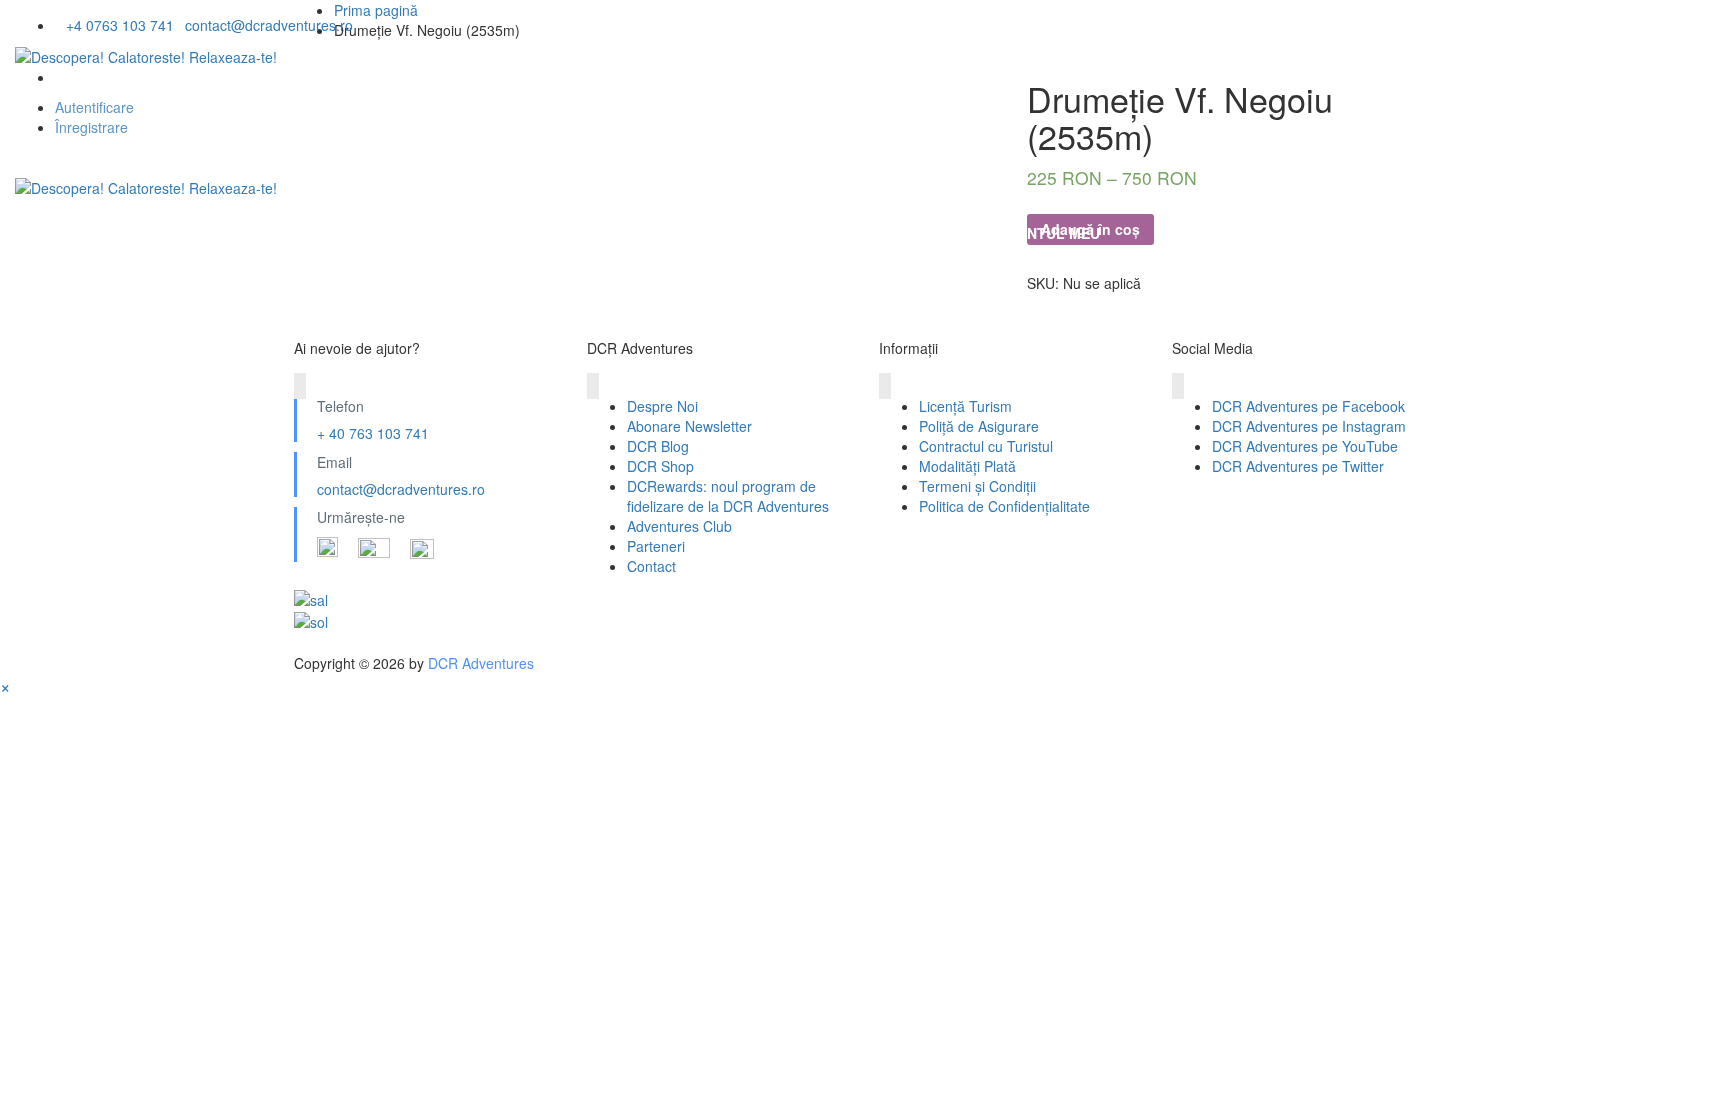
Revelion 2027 (232, 233)
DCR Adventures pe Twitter (1298, 466)
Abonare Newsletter (689, 426)
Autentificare (94, 107)
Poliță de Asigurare (979, 426)
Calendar (498, 233)
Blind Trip (630, 233)
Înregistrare (91, 127)
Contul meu (1053, 233)
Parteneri (656, 546)
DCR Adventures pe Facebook (1308, 406)
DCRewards (769, 233)
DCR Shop (660, 466)
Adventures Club (679, 526)
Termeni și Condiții (977, 486)
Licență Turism (965, 406)
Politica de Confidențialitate (1004, 506)
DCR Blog (658, 446)
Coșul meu (910, 233)
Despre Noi (82, 233)
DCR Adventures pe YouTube (1305, 446)
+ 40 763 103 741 (373, 433)
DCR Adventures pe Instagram (1309, 426)
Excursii (372, 233)
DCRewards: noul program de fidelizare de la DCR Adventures (728, 496)
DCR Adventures (481, 663)
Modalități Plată (967, 466)
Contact (651, 566)
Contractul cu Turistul (986, 446)
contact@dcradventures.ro (401, 489)
